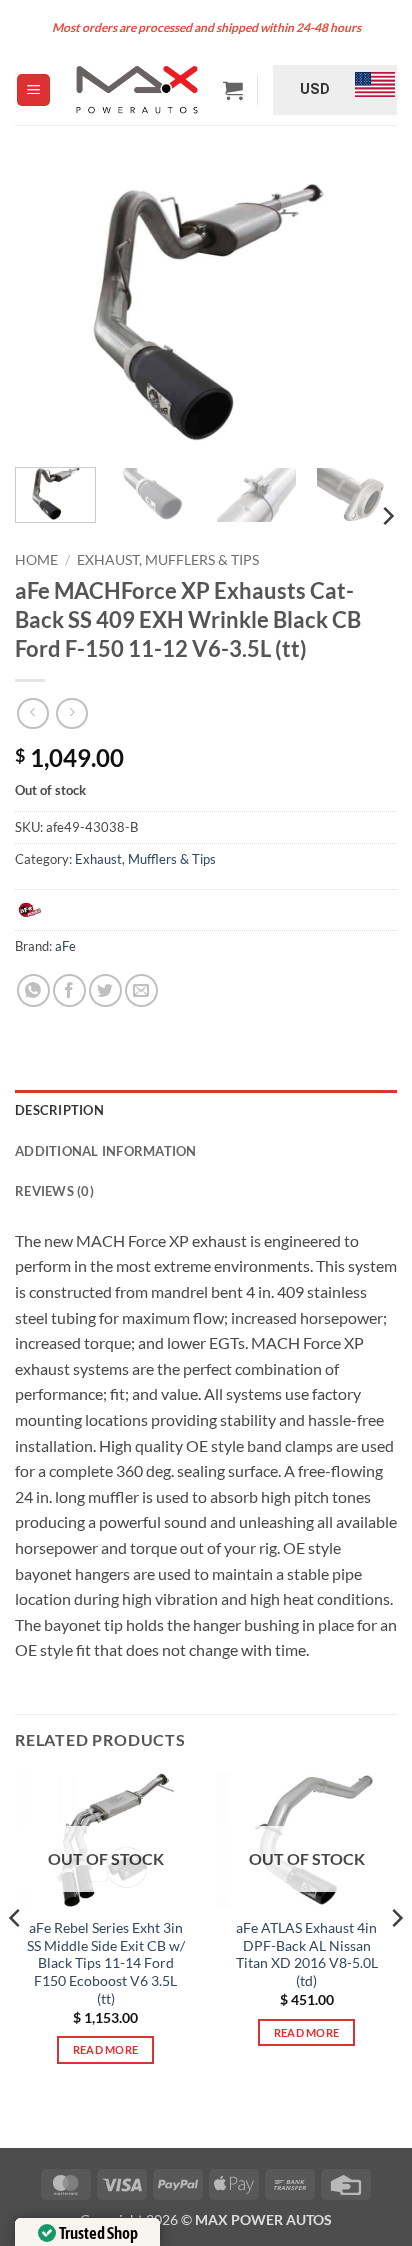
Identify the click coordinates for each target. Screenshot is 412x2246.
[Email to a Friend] (141, 990)
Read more (106, 2049)
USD (315, 89)
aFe (65, 946)
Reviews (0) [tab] (54, 1191)
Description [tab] (59, 1110)
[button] (33, 90)
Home (36, 560)
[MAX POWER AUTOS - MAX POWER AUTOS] (136, 90)
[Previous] (48, 308)
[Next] (364, 308)
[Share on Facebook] (69, 990)
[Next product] (32, 713)
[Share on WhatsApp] (33, 990)
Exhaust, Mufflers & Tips (168, 560)
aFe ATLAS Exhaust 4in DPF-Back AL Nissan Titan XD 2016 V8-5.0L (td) (307, 1954)
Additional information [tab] (106, 1151)
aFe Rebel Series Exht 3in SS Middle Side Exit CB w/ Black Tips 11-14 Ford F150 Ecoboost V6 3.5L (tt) (106, 1963)
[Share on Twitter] (105, 990)
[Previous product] (71, 713)
